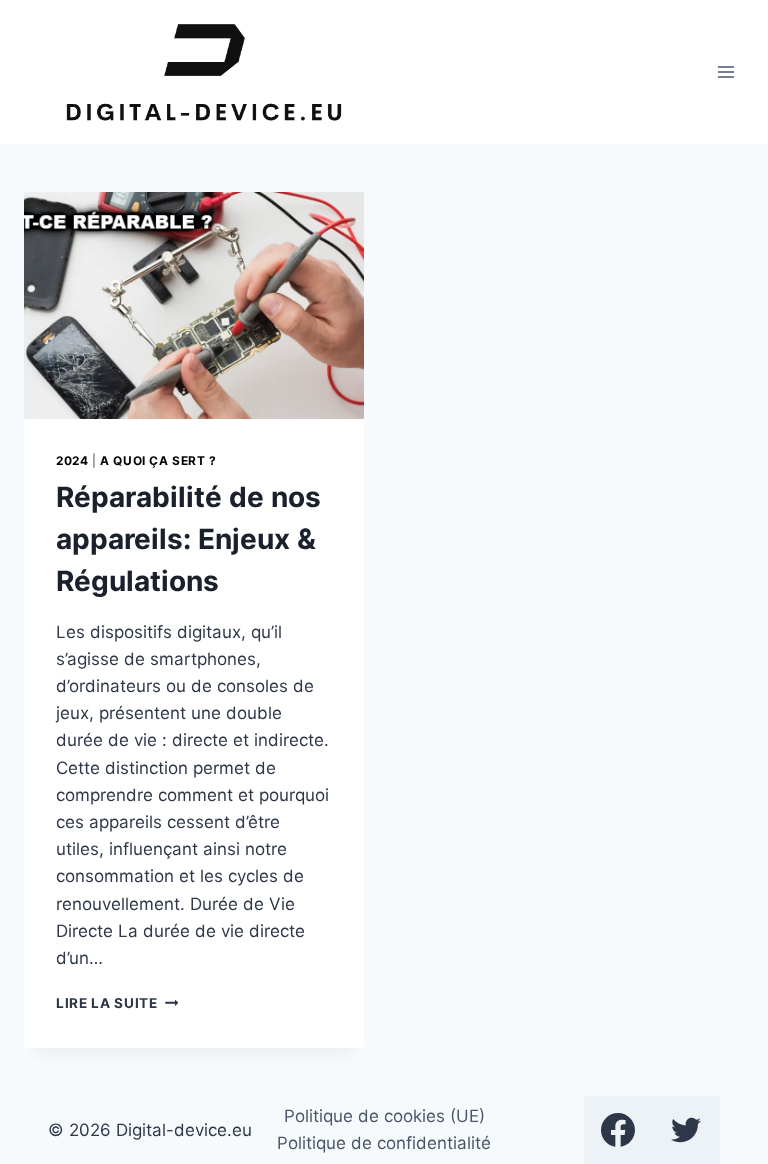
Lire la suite (117, 1003)
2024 (72, 460)
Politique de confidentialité (384, 1143)
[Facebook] (618, 1130)
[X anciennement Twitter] (686, 1130)
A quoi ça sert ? (158, 460)
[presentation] (194, 305)
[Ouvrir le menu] (725, 71)
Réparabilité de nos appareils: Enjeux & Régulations (188, 539)
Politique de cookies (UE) (384, 1116)
